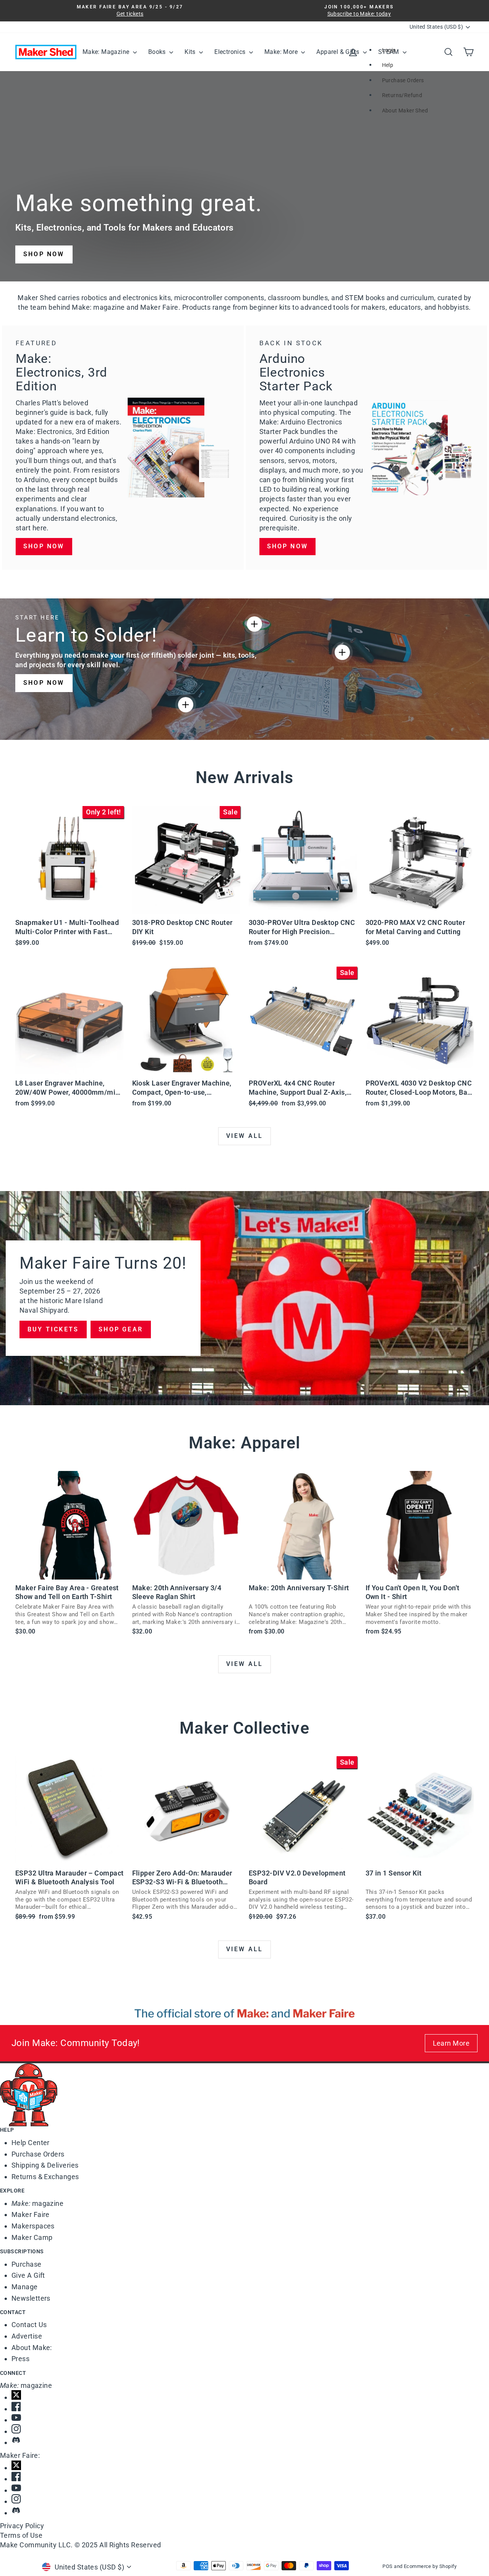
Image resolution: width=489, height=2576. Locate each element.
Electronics (231, 52)
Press (20, 2359)
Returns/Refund (402, 95)
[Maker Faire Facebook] (250, 2476)
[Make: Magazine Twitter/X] (250, 2395)
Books (158, 52)
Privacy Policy (22, 2526)
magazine (37, 2203)
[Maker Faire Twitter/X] (250, 2465)
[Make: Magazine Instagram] (250, 2429)
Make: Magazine (107, 52)
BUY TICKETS (53, 1329)
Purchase (27, 2264)
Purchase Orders (403, 80)
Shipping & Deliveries (45, 2165)
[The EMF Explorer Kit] (186, 705)
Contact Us (29, 2325)
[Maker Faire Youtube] (250, 2488)
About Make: (32, 2348)
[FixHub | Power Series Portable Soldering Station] (342, 652)
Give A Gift (28, 2275)
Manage (25, 2287)
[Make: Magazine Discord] (250, 2440)
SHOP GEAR (121, 1329)
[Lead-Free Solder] (254, 624)
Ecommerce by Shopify (430, 2566)
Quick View (69, 906)
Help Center (31, 2143)
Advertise (27, 2336)
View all (245, 1136)
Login (389, 50)
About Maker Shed (405, 111)
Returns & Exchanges (45, 2177)
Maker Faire (31, 2214)
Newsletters (31, 2298)
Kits (191, 52)
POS (387, 2566)
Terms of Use (21, 2535)
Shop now (44, 546)
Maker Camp (32, 2237)
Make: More (282, 52)
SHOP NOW (44, 254)
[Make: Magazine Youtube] (250, 2418)
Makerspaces (33, 2226)
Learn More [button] (451, 2043)
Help (388, 65)
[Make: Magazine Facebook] (250, 2406)
